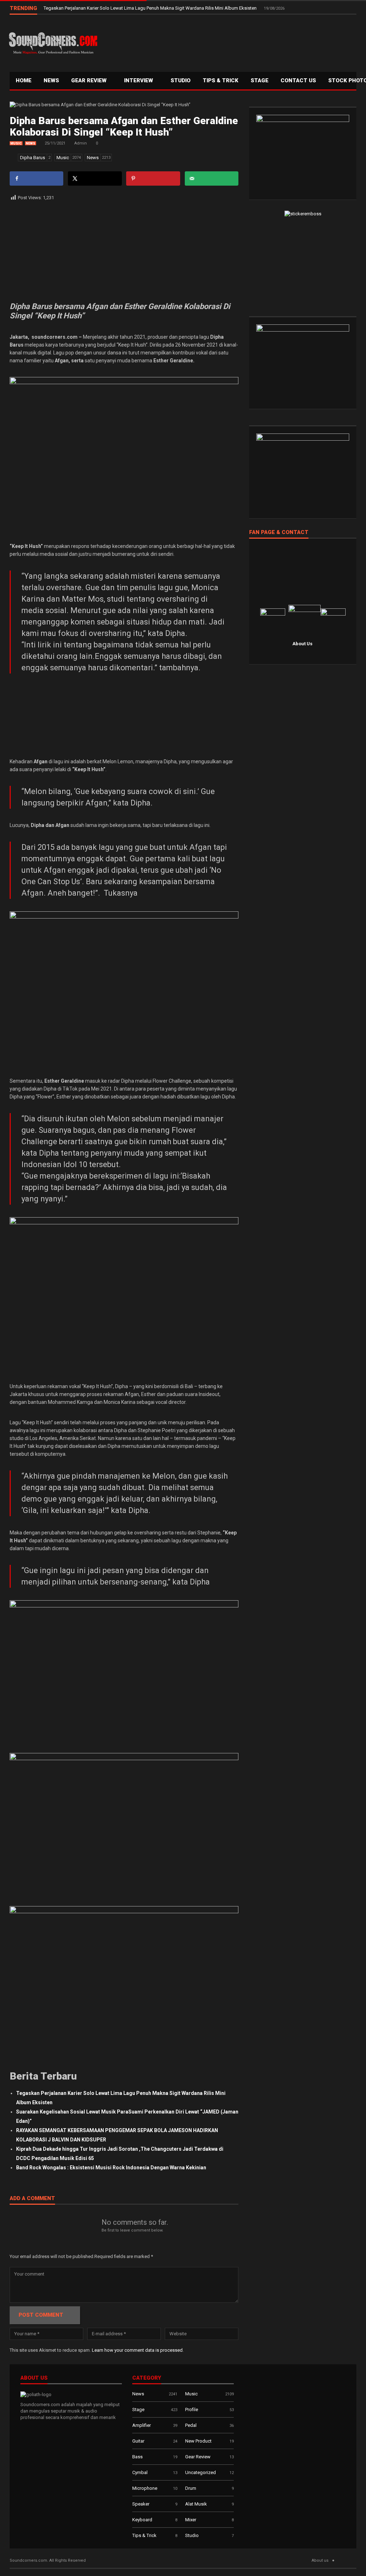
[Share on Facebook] (36, 178)
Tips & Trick (221, 80)
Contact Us (298, 80)
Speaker (141, 2504)
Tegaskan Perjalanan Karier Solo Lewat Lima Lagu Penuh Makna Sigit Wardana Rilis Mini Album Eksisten (151, 8)
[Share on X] (95, 178)
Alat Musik (196, 2504)
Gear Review (90, 80)
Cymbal (140, 2472)
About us (320, 2560)
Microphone (145, 2488)
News (51, 80)
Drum (191, 2488)
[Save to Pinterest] (153, 178)
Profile (192, 2410)
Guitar (138, 2441)
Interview (139, 80)
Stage (138, 2410)
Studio (180, 80)
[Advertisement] (228, 41)
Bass (137, 2457)
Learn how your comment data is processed (137, 2350)
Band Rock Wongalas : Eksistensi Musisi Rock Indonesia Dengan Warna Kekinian (111, 2168)
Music (16, 143)
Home (24, 80)
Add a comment (32, 2199)
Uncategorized (201, 2472)
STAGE (259, 80)
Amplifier (142, 2425)
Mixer (191, 2520)
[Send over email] (212, 178)
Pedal (191, 2425)
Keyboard (142, 2520)
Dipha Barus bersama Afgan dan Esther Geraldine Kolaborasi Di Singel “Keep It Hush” (124, 126)
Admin (81, 143)
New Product (198, 2441)
